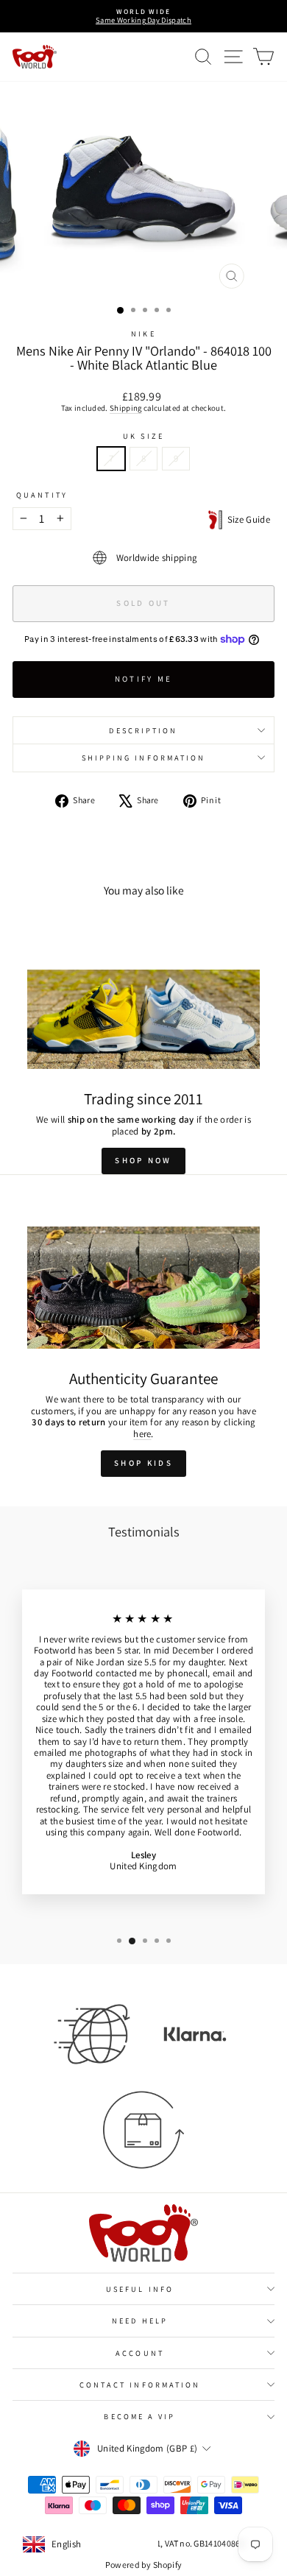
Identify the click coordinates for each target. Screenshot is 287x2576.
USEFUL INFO (140, 2289)
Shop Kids (143, 1463)
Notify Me (144, 679)
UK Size (143, 436)
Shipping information (144, 758)
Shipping (126, 408)
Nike (143, 334)
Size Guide (246, 519)
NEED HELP (140, 2321)
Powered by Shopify (144, 2565)
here (142, 1434)
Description (143, 730)
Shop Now (143, 1160)
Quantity (42, 495)
